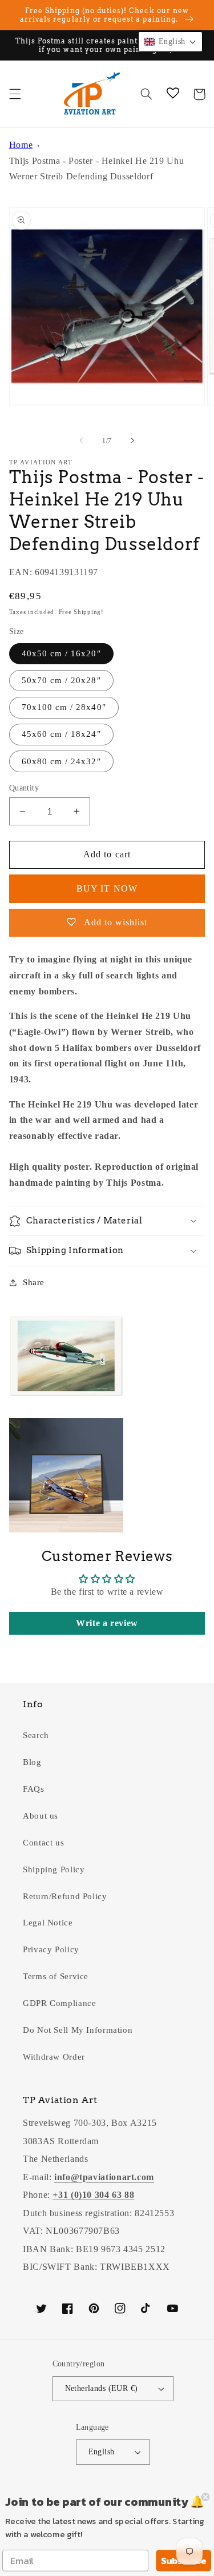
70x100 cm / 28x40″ (64, 707)
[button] (15, 94)
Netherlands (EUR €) (102, 2388)
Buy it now (107, 888)
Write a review (107, 1623)
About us (41, 1816)
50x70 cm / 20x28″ (61, 680)
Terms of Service (56, 1976)
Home (21, 145)
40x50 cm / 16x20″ (61, 653)
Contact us (43, 1843)
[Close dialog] (206, 2497)
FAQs (34, 1789)
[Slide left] (81, 440)
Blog (32, 1762)
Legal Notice (48, 1923)
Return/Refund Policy (65, 1896)
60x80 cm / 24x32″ (61, 761)
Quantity (24, 788)
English (102, 2452)
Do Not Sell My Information (78, 2030)
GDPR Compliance (59, 2003)
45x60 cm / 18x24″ (61, 734)
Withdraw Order (54, 2057)
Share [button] (34, 1282)
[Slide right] (133, 440)
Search (36, 1735)
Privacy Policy (51, 1949)
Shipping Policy (54, 1869)
